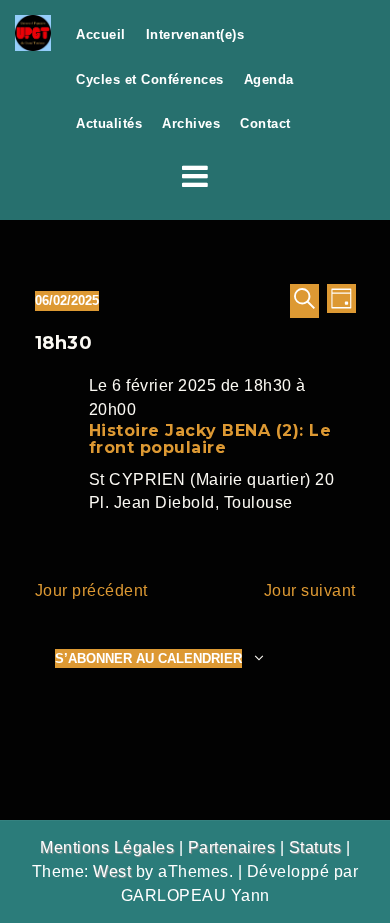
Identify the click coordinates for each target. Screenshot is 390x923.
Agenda (269, 79)
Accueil (101, 34)
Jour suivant (310, 590)
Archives (191, 123)
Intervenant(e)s (195, 34)
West (112, 871)
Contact (265, 123)
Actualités (109, 123)
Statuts (315, 847)
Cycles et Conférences (150, 79)
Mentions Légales (107, 847)
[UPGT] (33, 31)
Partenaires (232, 847)
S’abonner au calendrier (148, 658)
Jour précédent (91, 590)
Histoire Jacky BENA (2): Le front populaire (210, 439)
